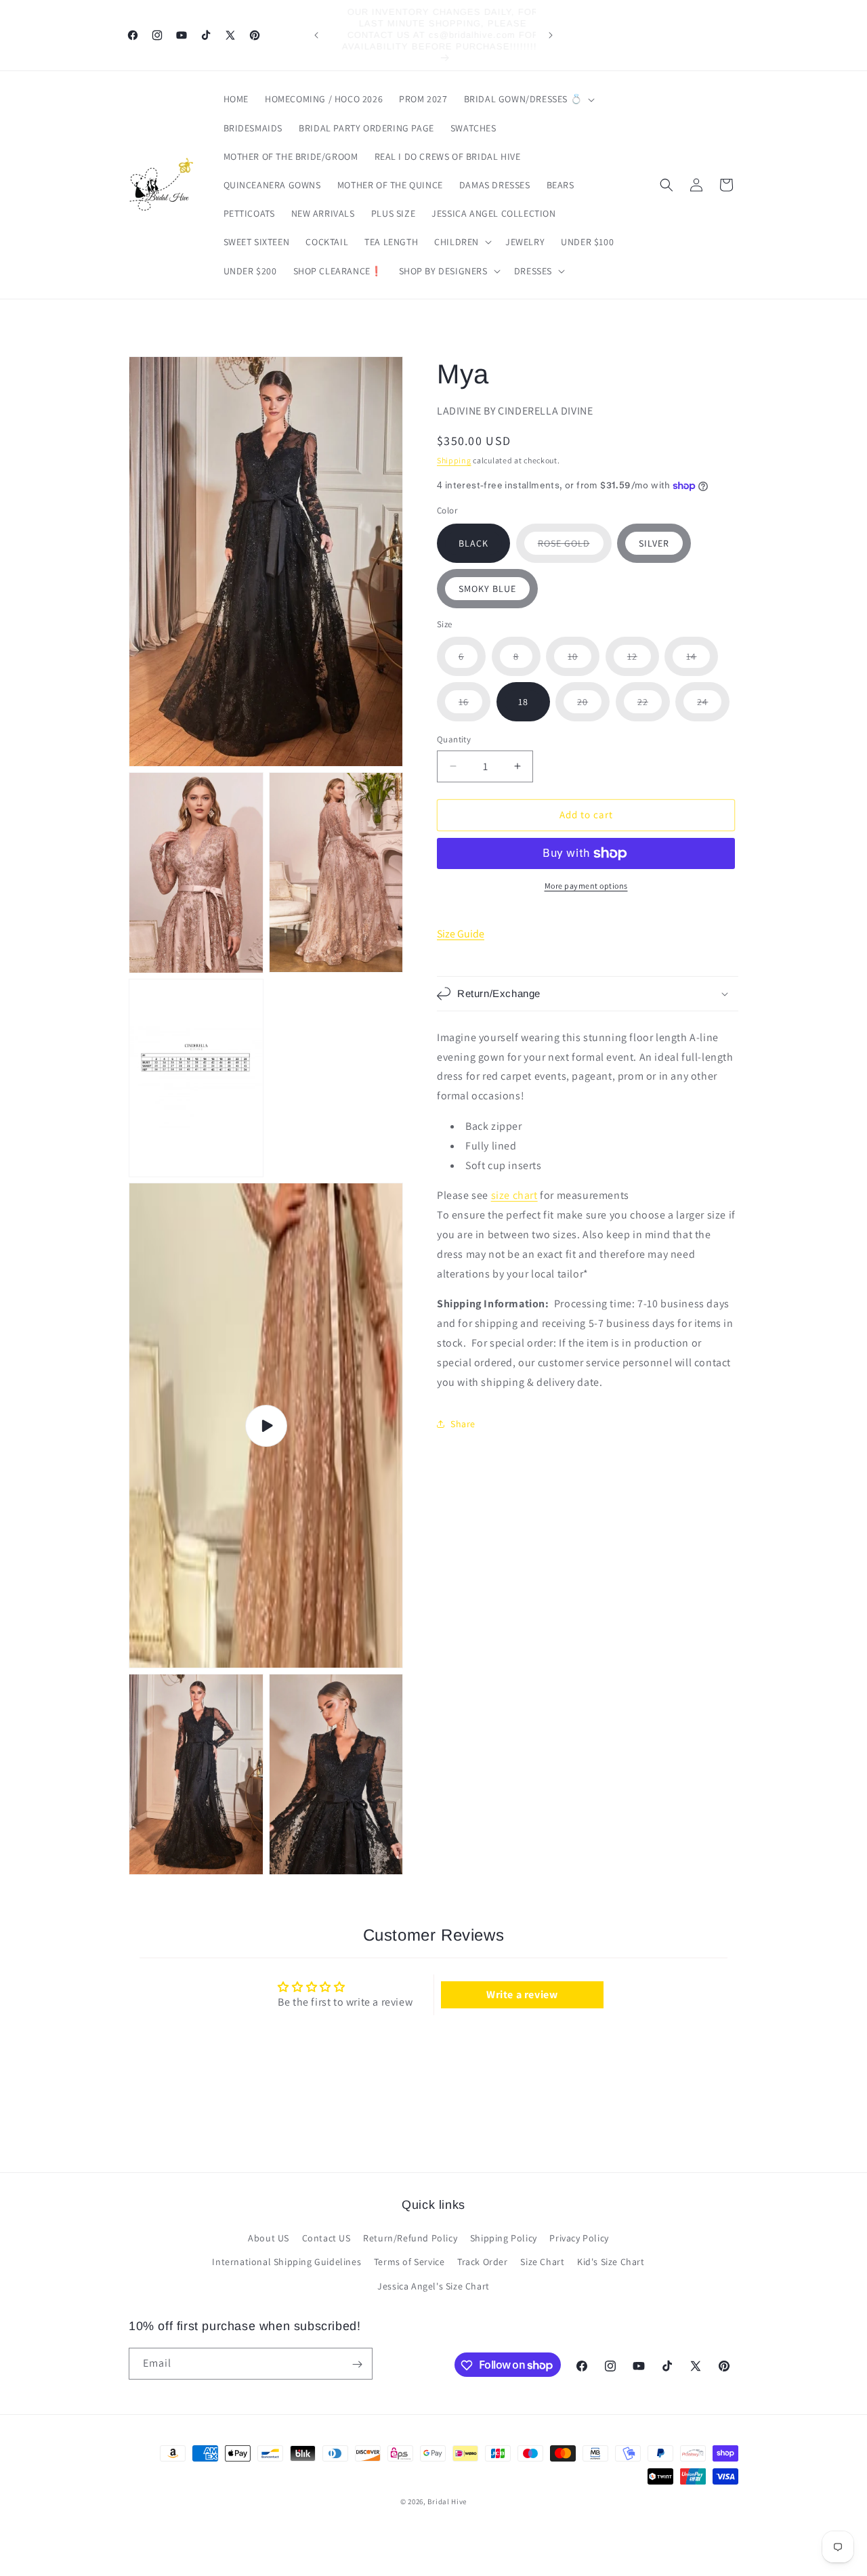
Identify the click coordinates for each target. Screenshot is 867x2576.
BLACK (473, 543)
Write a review (522, 1994)
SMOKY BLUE (487, 589)
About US (269, 2239)
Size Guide (461, 934)
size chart (514, 1195)
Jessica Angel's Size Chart (433, 2286)
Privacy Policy (579, 2239)
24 (713, 708)
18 (523, 702)
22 (654, 708)
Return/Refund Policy (410, 2239)
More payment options (586, 886)
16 (474, 708)
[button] (528, 99)
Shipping (454, 460)
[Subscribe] (357, 2364)
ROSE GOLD (575, 550)
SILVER (654, 543)
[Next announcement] (551, 35)
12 (643, 663)
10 (584, 663)
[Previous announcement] (316, 35)
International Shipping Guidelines (287, 2262)
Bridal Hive (447, 2501)
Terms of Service (409, 2262)
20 (593, 708)
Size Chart (542, 2262)
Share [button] (463, 1424)
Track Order (483, 2262)
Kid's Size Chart (611, 2262)
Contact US (326, 2239)
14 (702, 663)
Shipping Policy (504, 2239)
